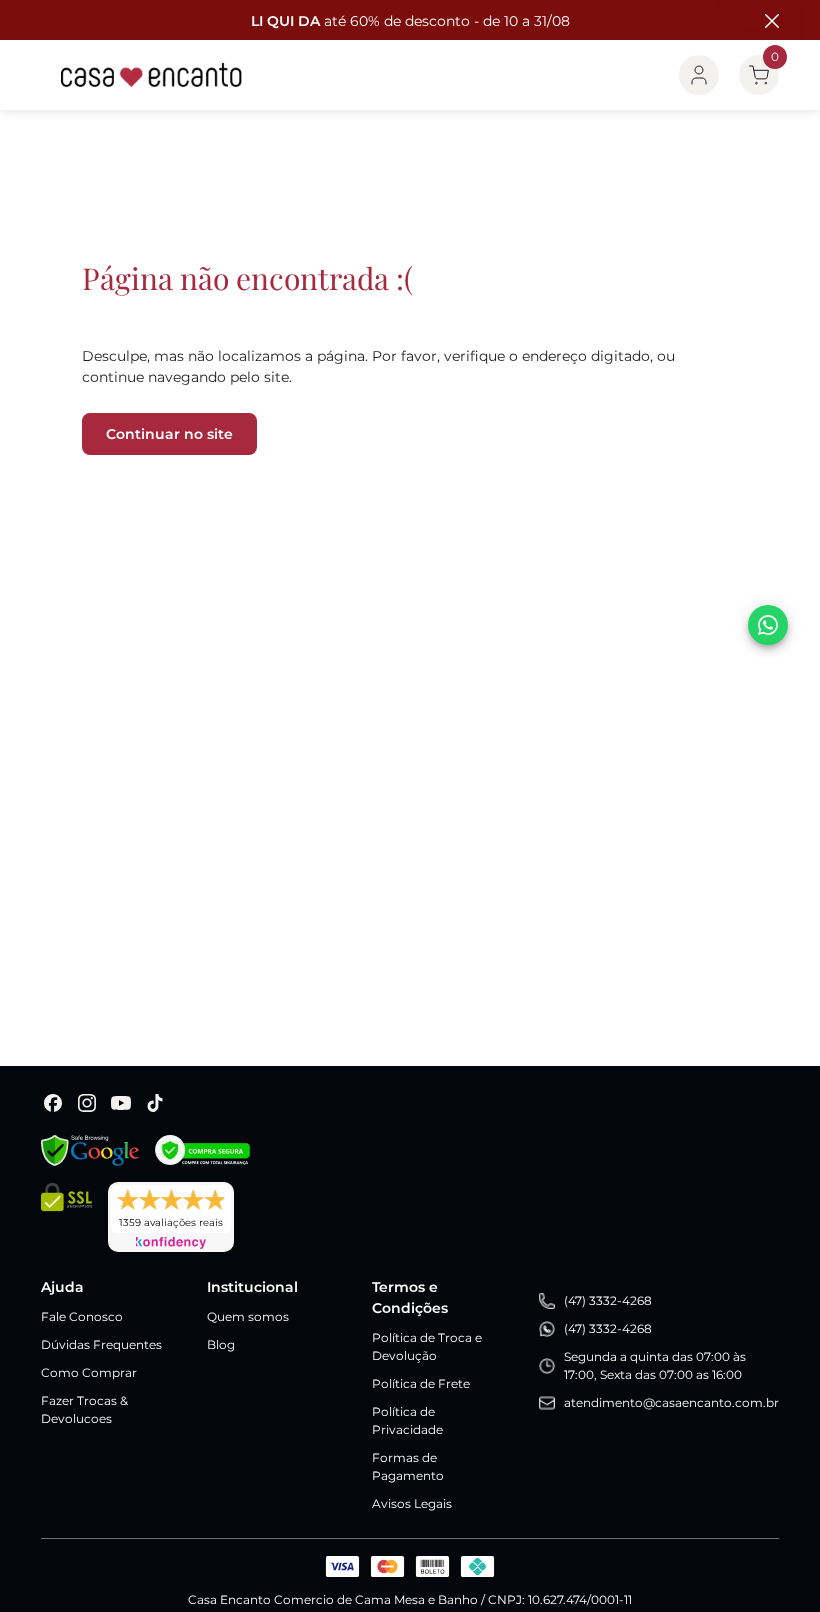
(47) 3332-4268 (608, 1300)
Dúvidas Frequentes (101, 1344)
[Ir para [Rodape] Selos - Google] (90, 1150)
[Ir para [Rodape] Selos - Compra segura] (202, 1150)
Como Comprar (89, 1372)
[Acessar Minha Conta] (699, 75)
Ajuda (62, 1287)
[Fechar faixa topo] (762, 21)
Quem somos (248, 1316)
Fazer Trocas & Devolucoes (84, 1409)
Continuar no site (169, 434)
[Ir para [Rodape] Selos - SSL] (66, 1217)
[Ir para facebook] (53, 1103)
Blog (221, 1344)
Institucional (252, 1287)
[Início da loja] (151, 75)
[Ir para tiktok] (155, 1103)
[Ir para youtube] (121, 1103)
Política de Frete (421, 1383)
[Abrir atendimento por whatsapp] (768, 625)
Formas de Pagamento (408, 1466)
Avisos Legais (412, 1503)
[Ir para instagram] (87, 1103)
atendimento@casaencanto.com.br (671, 1402)
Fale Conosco (82, 1316)
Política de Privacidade (407, 1420)
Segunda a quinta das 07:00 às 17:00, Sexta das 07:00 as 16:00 (655, 1365)
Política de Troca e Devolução (427, 1346)
